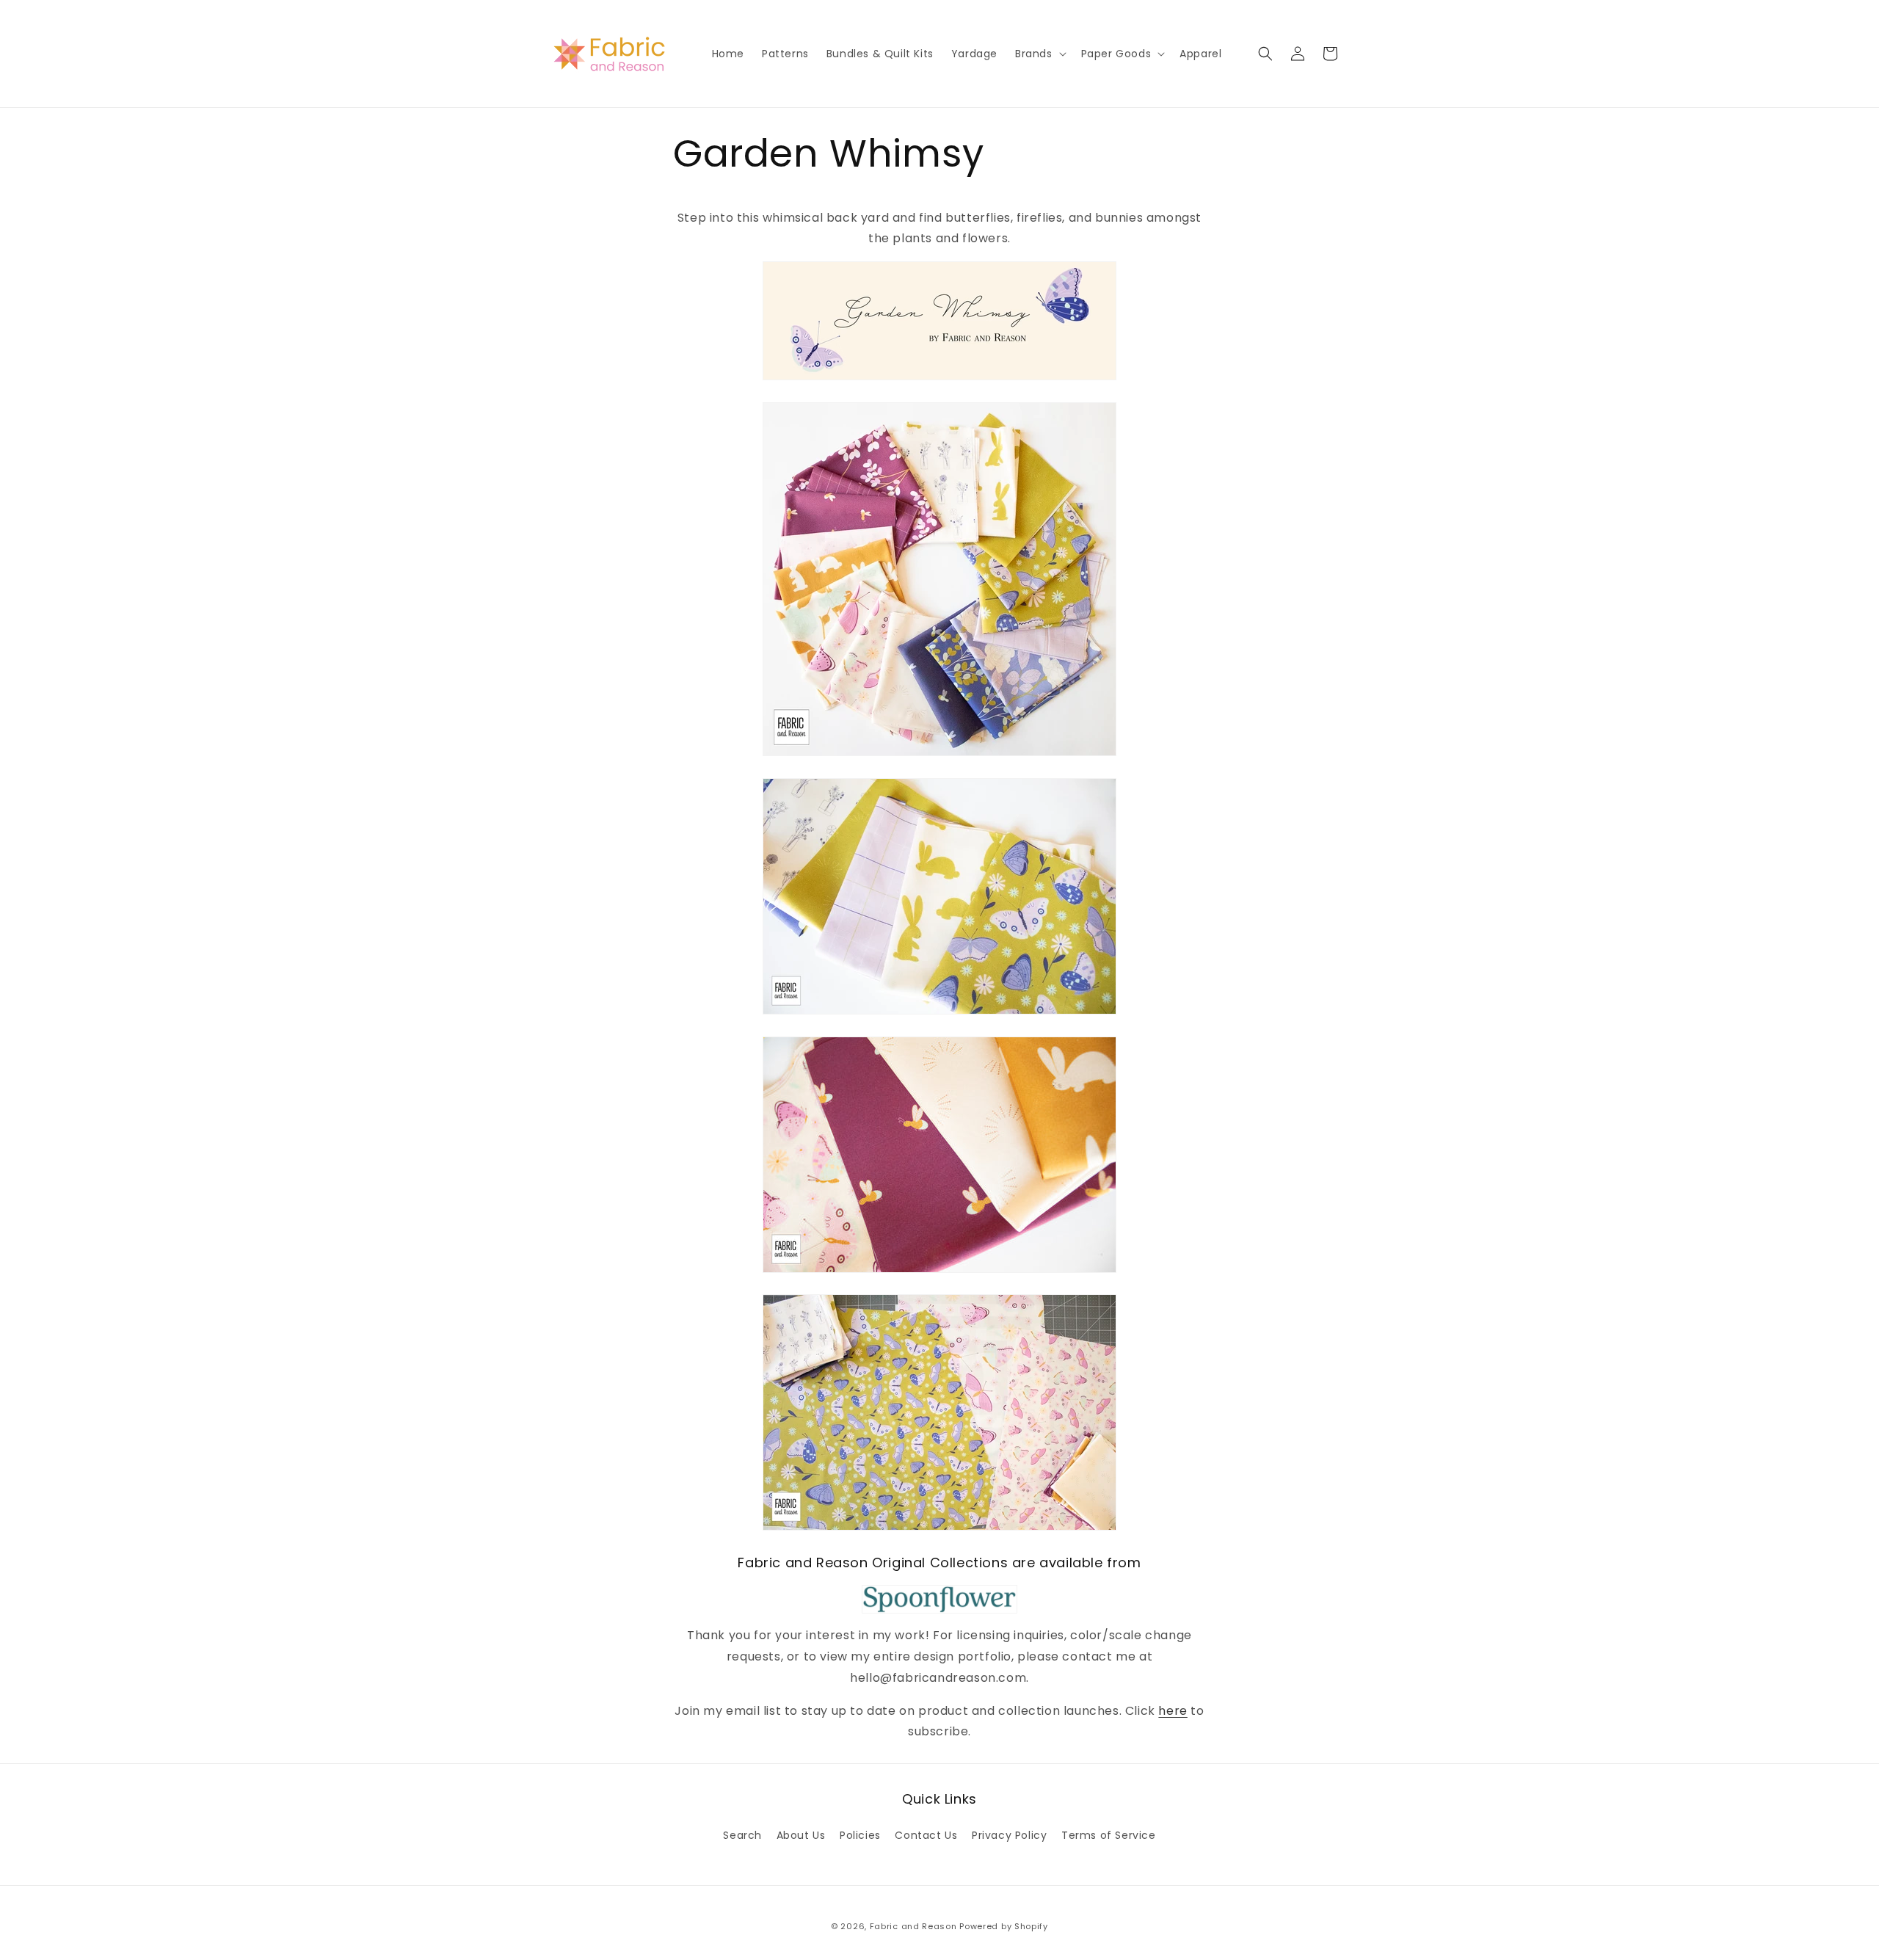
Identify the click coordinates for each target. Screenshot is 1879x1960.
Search (742, 1835)
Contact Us (926, 1835)
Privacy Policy (1009, 1835)
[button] (1039, 54)
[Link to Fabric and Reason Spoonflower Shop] (939, 1600)
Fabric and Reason (913, 1926)
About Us (801, 1835)
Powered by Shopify (1004, 1926)
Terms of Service (1109, 1835)
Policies (860, 1835)
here (1173, 1711)
